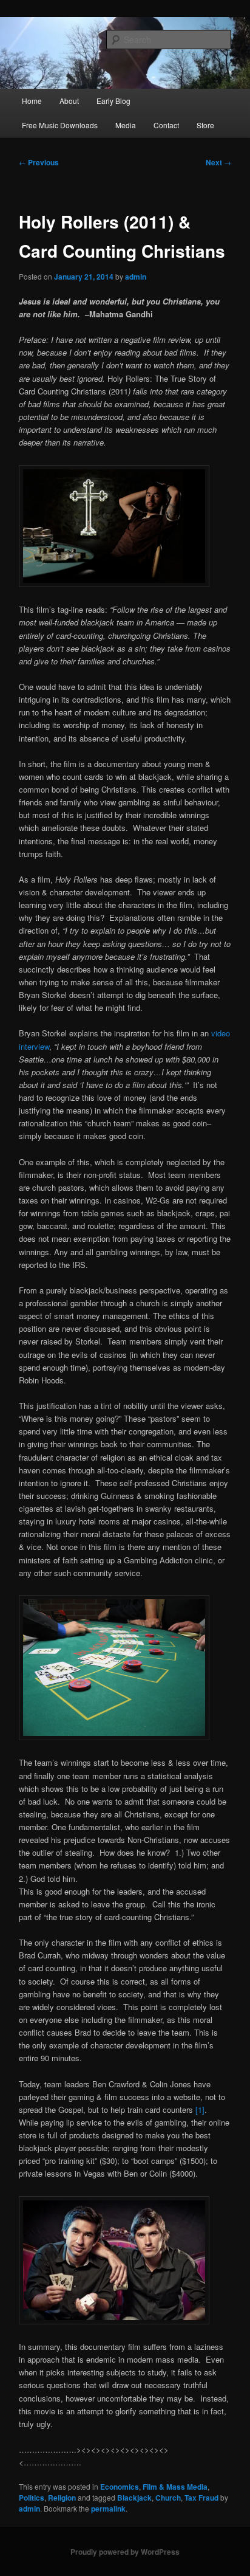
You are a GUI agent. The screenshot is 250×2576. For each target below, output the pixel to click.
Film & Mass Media (175, 2487)
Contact (166, 125)
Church (168, 2498)
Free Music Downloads (60, 125)
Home (32, 101)
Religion (62, 2498)
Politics (32, 2498)
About (69, 101)
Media (126, 125)
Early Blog (113, 101)
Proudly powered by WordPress (125, 2552)
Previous (39, 162)
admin (136, 277)
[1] (200, 2109)
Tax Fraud (201, 2498)
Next (218, 162)
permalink (108, 2509)
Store (205, 125)
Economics (120, 2487)
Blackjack (134, 2498)
